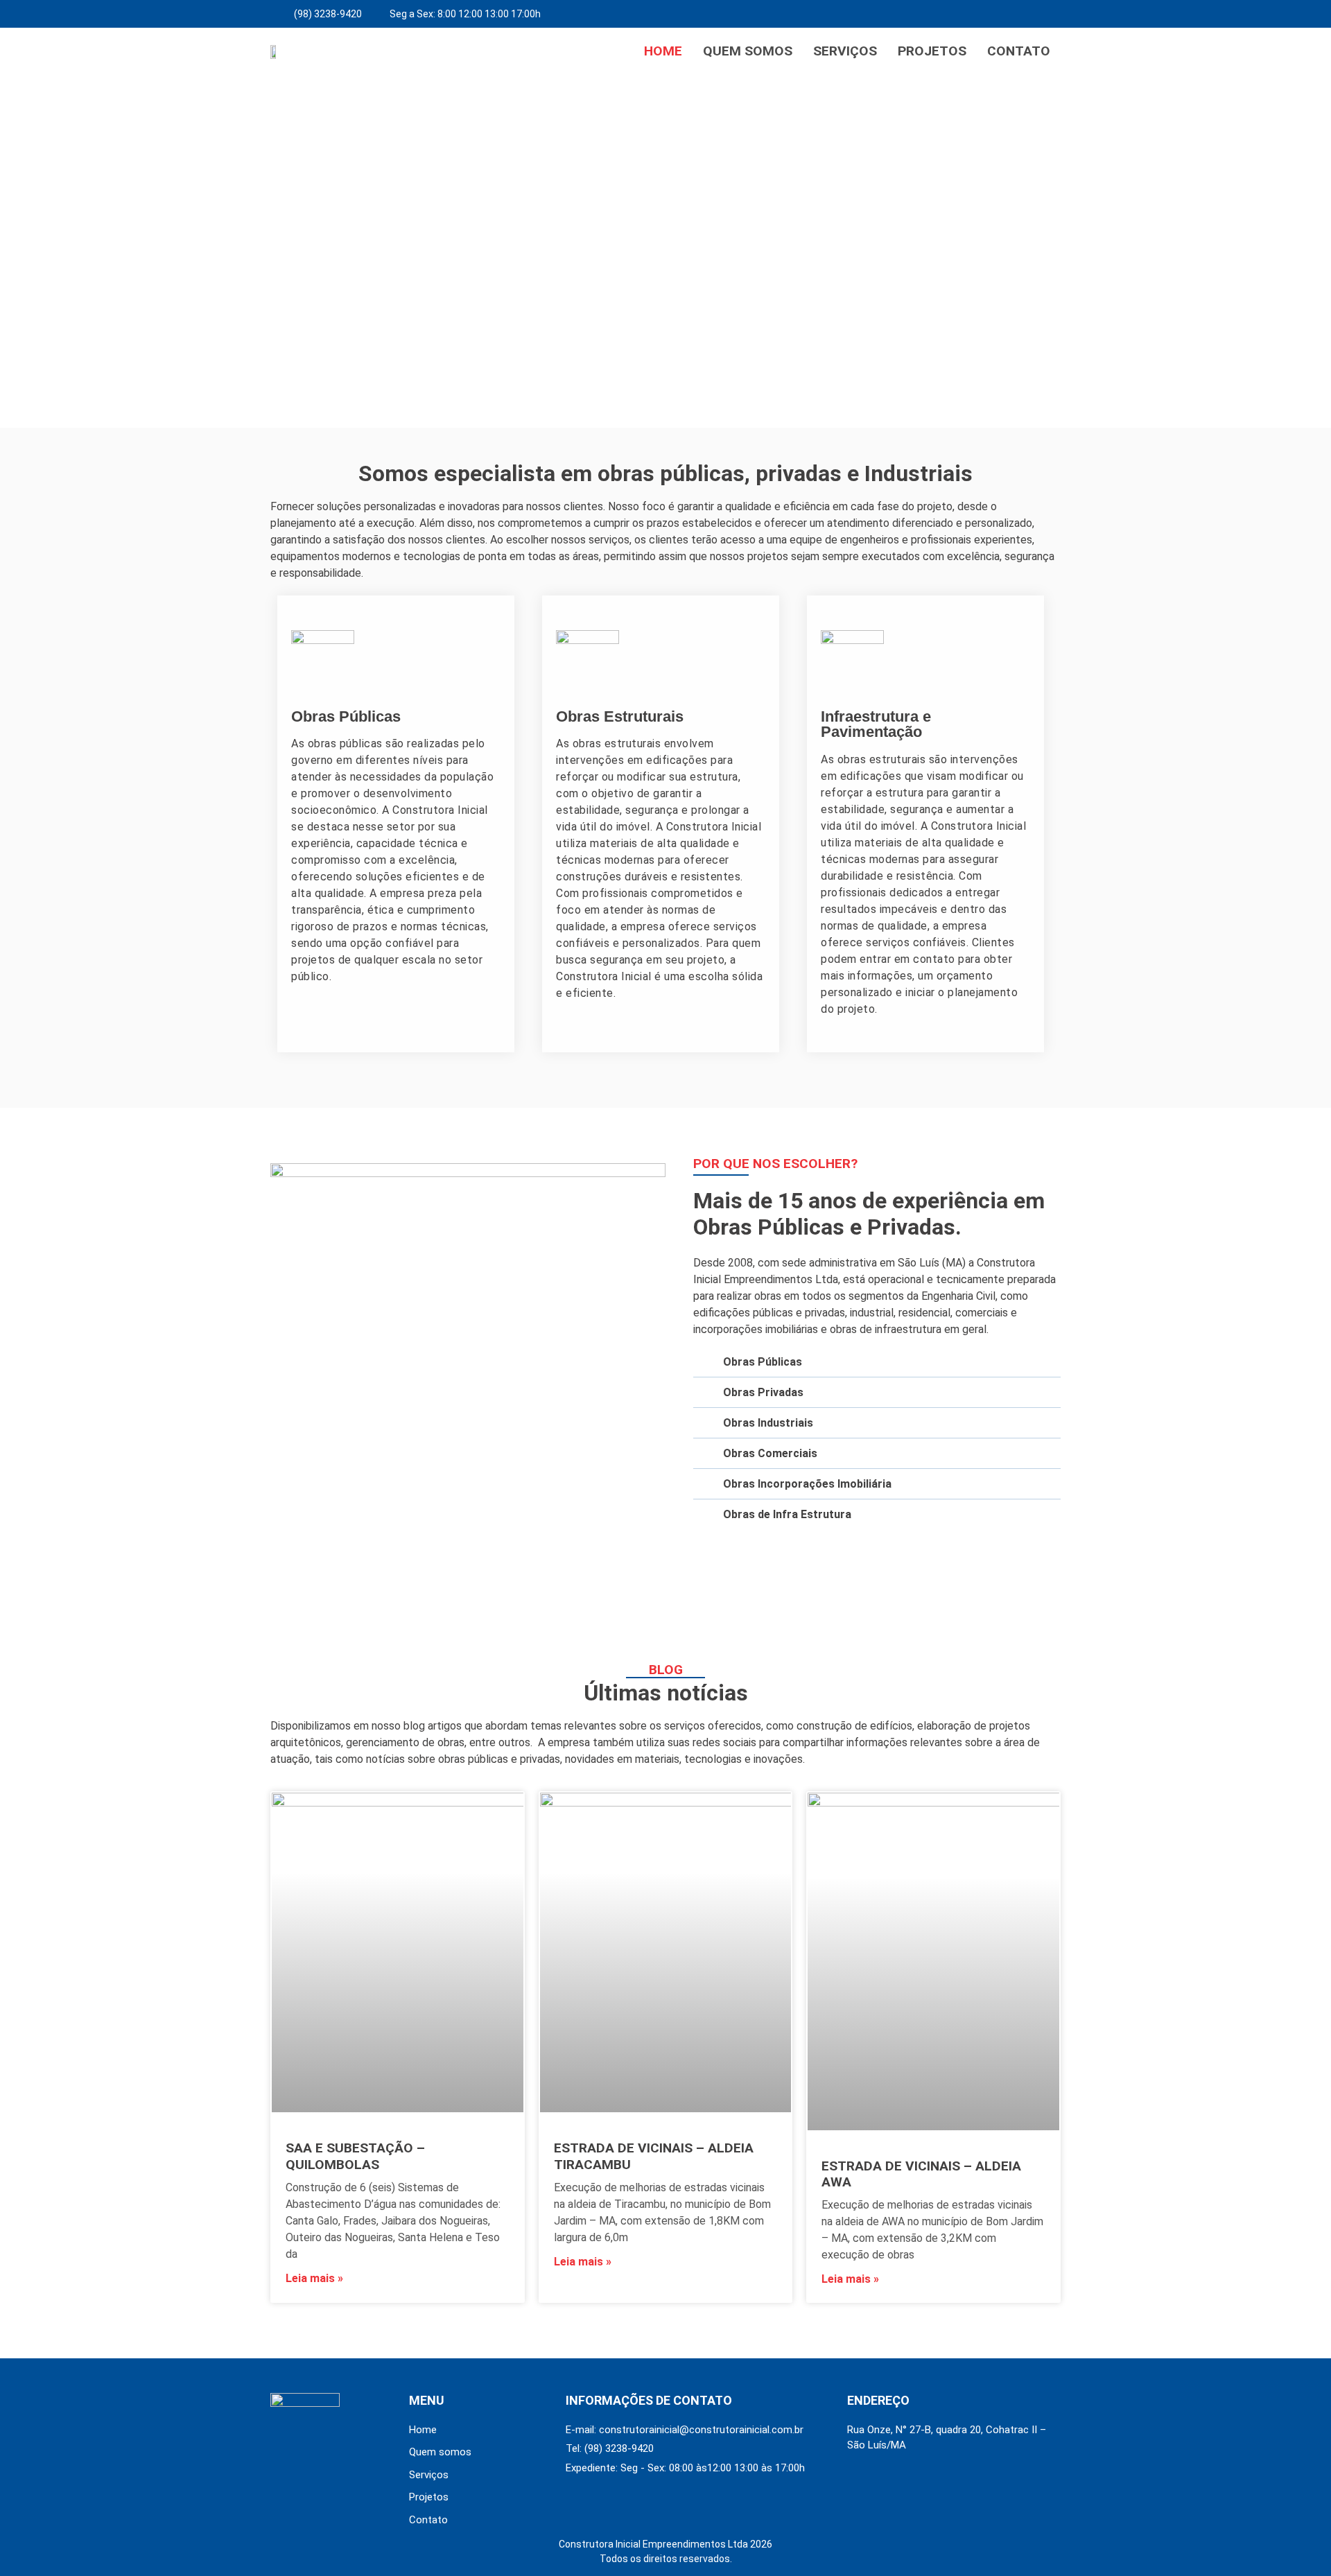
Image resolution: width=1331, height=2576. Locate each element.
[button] (15, 251)
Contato (1019, 51)
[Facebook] (1016, 14)
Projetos (932, 51)
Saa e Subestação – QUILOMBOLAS (355, 2156)
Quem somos (748, 51)
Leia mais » (314, 2278)
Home (663, 51)
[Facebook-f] (278, 2454)
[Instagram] (1047, 14)
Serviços (845, 51)
